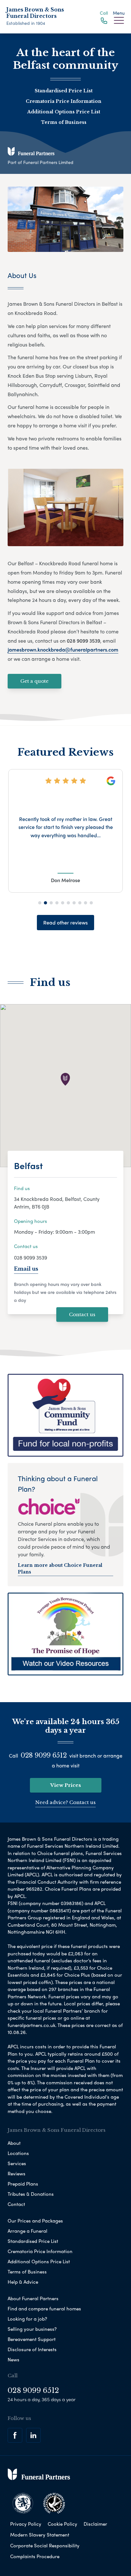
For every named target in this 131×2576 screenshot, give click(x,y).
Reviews (17, 2173)
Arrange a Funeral (28, 2231)
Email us (26, 1268)
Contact (16, 2204)
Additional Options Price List (64, 112)
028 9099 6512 (44, 1755)
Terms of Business (64, 122)
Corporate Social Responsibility (45, 2545)
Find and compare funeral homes (44, 2308)
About (14, 2143)
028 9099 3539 (31, 1257)
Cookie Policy (62, 2524)
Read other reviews (65, 922)
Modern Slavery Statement (40, 2535)
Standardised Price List (64, 91)
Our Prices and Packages (35, 2221)
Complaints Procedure (35, 2556)
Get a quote (34, 681)
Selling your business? (32, 2329)
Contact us (82, 1314)
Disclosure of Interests (32, 2349)
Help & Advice (23, 2282)
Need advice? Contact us (65, 1802)
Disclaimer (95, 2524)
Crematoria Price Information (64, 101)
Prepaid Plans (23, 2184)
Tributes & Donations (31, 2194)
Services (17, 2163)
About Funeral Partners (33, 2298)
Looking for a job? (27, 2319)
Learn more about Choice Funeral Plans (60, 1569)
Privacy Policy (26, 2524)
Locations (18, 2153)
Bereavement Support (32, 2339)
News (14, 2359)
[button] (40, 903)
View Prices (66, 1785)
